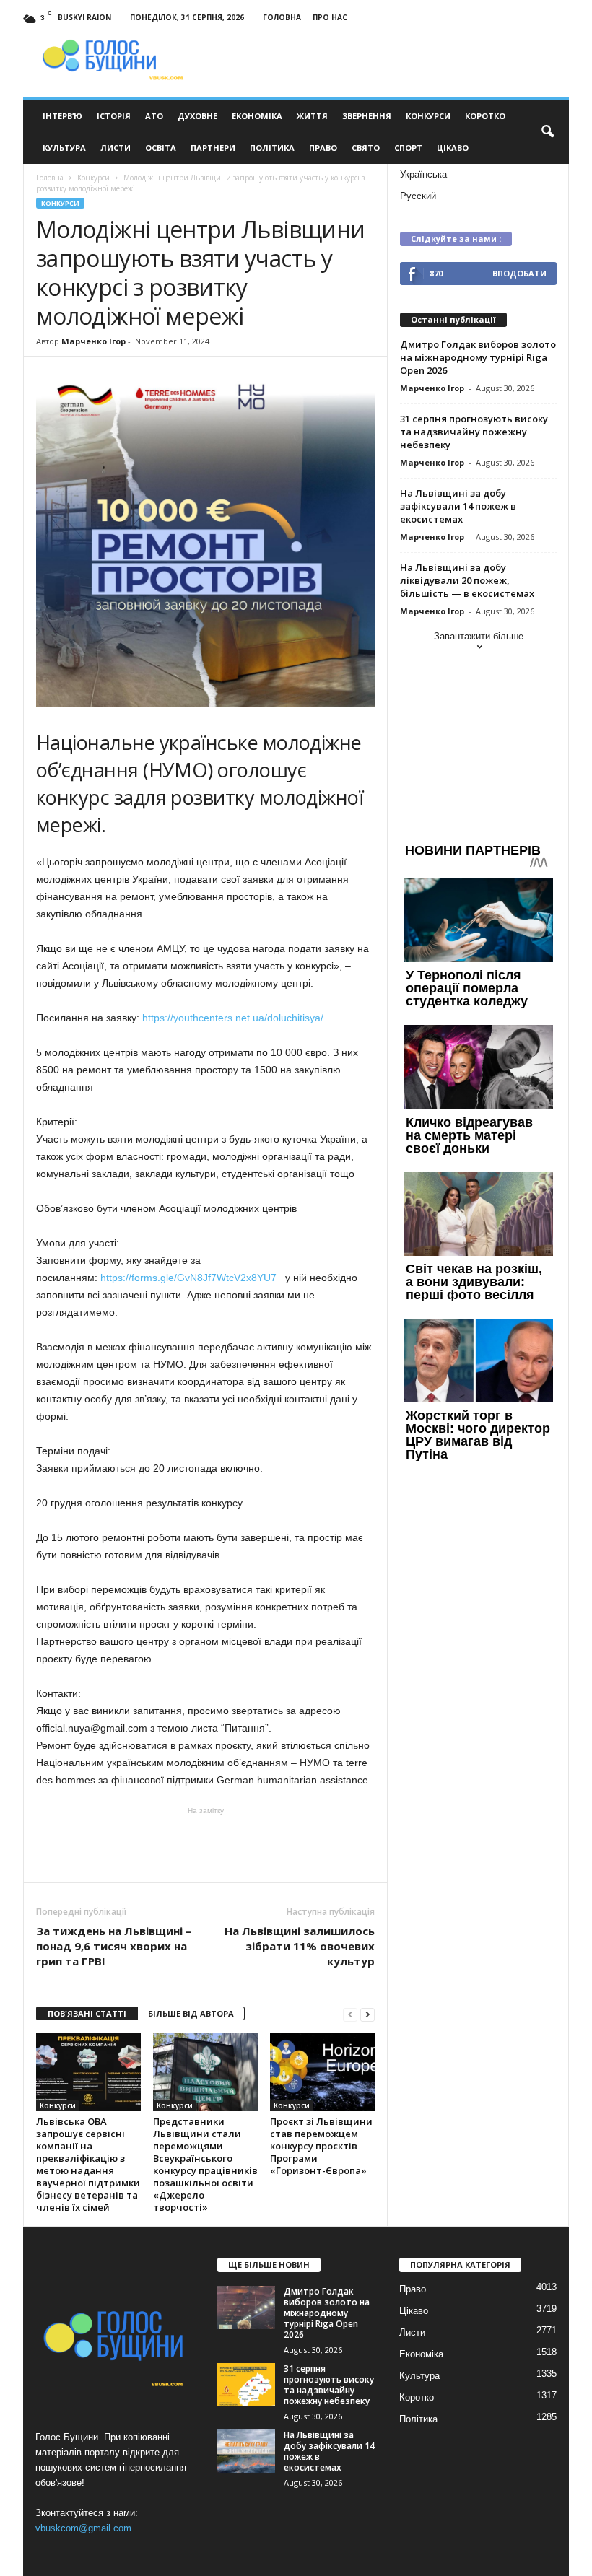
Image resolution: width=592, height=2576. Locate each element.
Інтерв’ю (62, 116)
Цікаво (453, 148)
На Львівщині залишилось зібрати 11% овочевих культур (300, 1946)
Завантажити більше (479, 636)
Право (323, 148)
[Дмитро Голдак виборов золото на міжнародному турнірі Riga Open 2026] (246, 2308)
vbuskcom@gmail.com (83, 2528)
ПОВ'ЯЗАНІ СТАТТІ (87, 2013)
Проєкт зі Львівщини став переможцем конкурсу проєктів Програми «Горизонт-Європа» (321, 2146)
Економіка (257, 116)
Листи (116, 148)
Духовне (197, 116)
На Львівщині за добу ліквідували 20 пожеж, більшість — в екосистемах (467, 580)
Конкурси (428, 116)
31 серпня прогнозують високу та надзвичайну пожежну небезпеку (474, 432)
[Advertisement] (206, 1845)
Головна (282, 17)
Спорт (408, 148)
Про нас (330, 17)
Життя (312, 116)
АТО (154, 116)
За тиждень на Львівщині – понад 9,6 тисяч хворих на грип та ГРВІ (114, 1946)
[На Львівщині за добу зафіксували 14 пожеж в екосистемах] (246, 2451)
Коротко (485, 116)
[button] (547, 132)
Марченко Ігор (93, 341)
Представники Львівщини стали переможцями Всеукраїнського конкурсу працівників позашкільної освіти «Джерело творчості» (205, 2164)
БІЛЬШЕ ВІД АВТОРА (191, 2013)
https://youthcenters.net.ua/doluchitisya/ (233, 1018)
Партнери (213, 148)
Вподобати (519, 273)
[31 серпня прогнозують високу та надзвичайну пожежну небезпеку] (246, 2385)
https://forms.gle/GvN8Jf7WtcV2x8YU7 (188, 1278)
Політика (272, 148)
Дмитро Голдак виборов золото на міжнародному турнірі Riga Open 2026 (478, 357)
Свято (366, 148)
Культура (64, 148)
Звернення (367, 116)
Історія (114, 116)
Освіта (161, 148)
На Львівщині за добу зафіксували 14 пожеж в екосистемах (458, 506)
